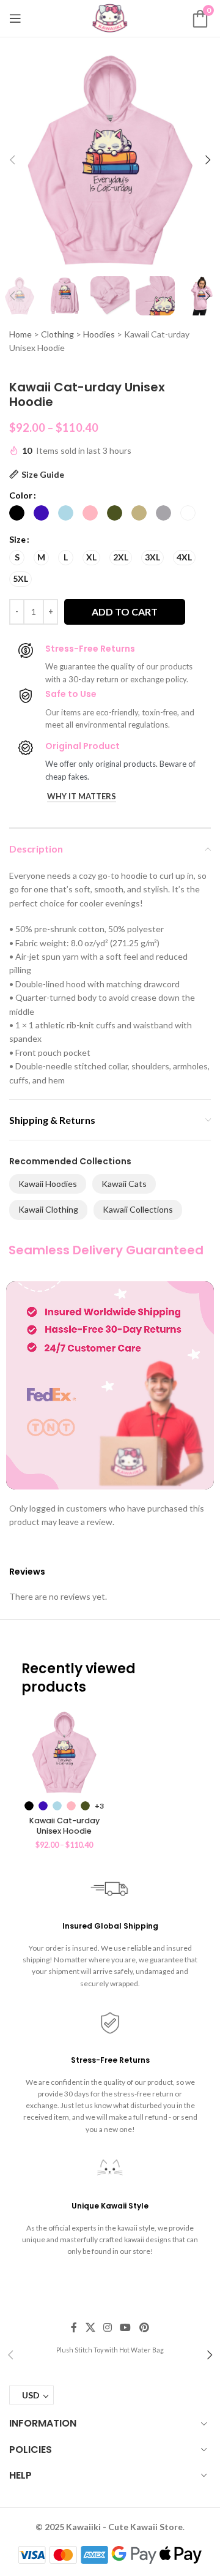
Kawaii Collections (138, 1209)
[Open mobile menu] (15, 18)
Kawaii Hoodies (48, 1184)
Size (17, 539)
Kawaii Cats (124, 1184)
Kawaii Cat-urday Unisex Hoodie (64, 1826)
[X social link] (90, 2327)
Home (20, 334)
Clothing (57, 334)
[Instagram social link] (107, 2327)
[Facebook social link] (74, 2327)
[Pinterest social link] (144, 2327)
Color (21, 495)
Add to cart (125, 612)
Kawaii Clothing (48, 1209)
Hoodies (99, 334)
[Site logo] (110, 17)
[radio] (17, 513)
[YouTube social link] (126, 2327)
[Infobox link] (110, 2349)
